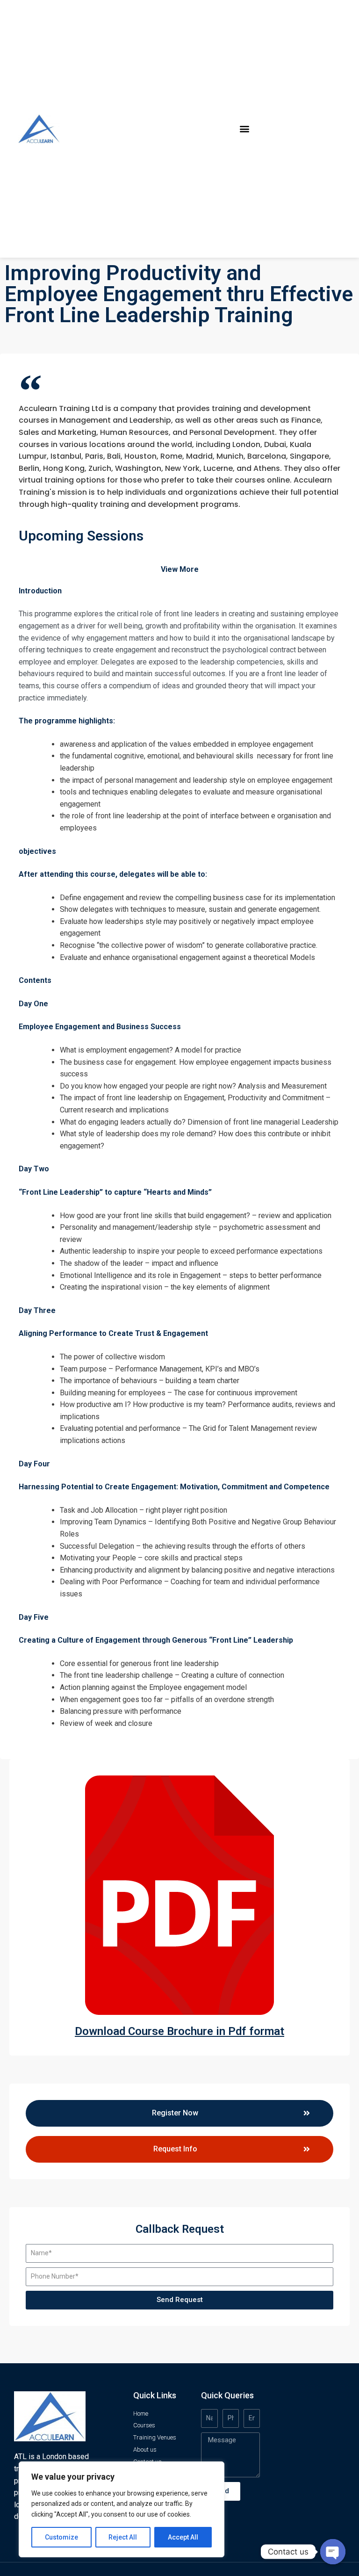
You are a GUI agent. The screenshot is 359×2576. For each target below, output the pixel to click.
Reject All (123, 2537)
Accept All (183, 2537)
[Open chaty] (333, 2552)
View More (180, 569)
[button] (245, 129)
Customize (61, 2537)
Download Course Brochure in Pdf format (179, 2031)
